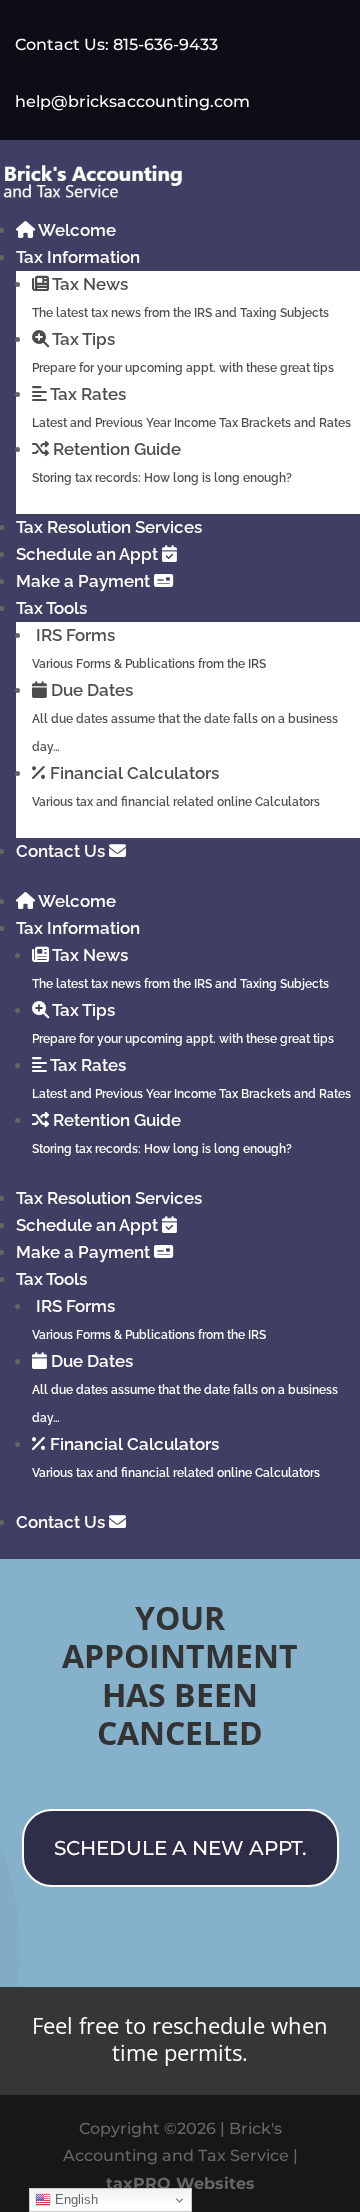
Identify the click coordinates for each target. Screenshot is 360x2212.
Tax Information (78, 257)
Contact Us (62, 851)
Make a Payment (85, 581)
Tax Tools (51, 608)
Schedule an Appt (89, 554)
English (74, 2199)
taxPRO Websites (180, 2183)
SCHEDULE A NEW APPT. (180, 1848)
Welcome (75, 230)
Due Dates (185, 717)
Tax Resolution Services (109, 527)
